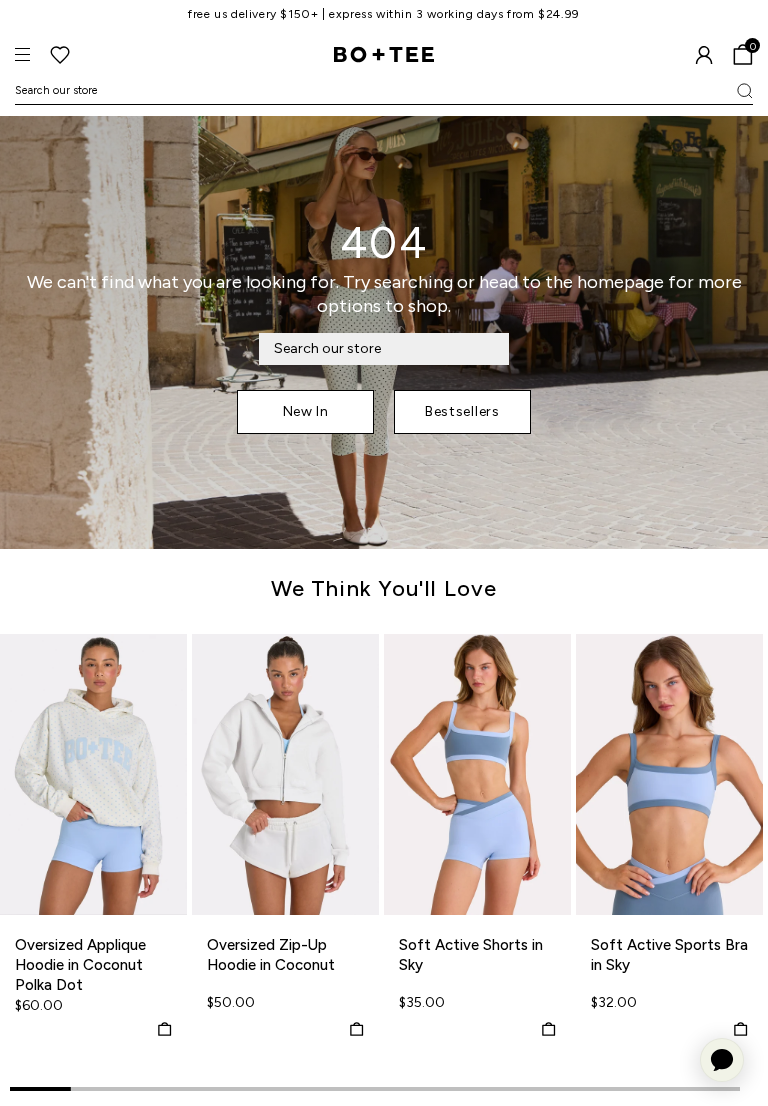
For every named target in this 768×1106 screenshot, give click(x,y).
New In (306, 411)
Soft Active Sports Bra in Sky (669, 955)
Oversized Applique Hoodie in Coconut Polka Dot (80, 965)
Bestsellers (462, 411)
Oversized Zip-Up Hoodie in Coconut (271, 955)
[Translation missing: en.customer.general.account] (704, 55)
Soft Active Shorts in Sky (471, 955)
